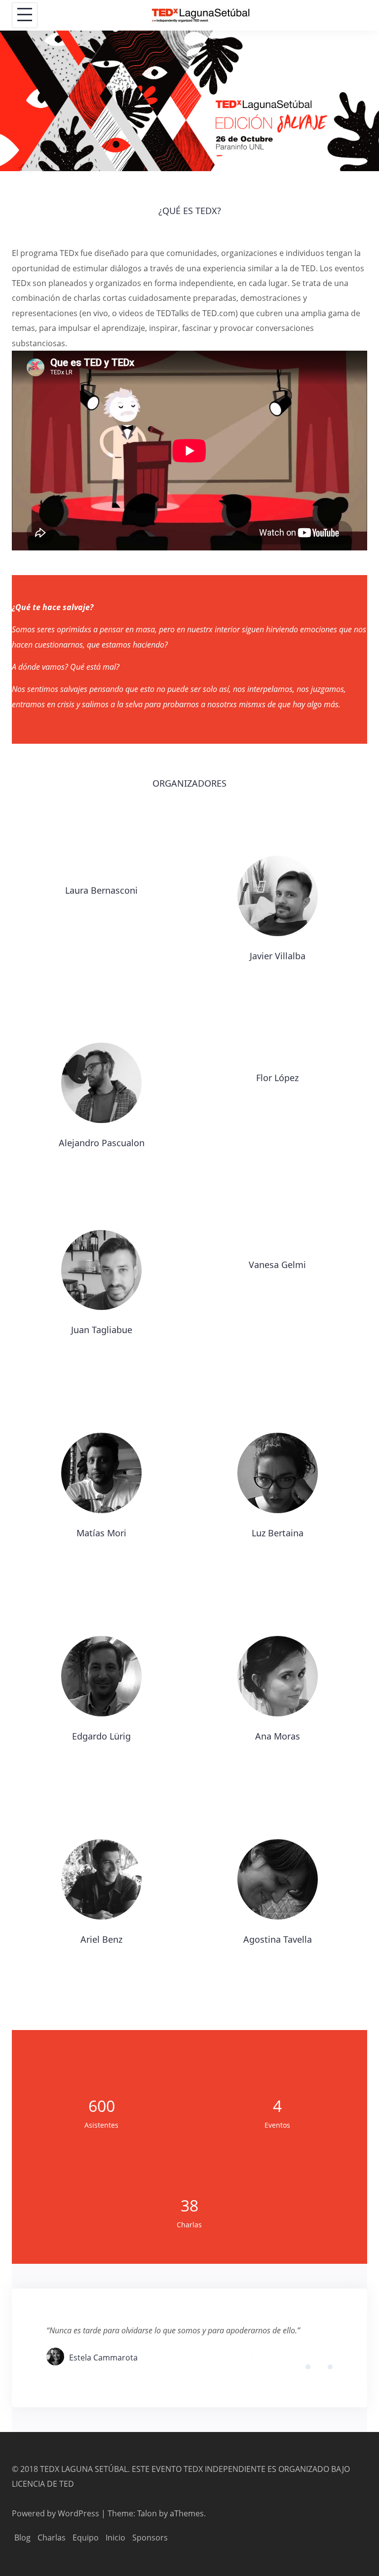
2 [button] (316, 2368)
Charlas (52, 2538)
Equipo (86, 2538)
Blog (22, 2538)
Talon (147, 2513)
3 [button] (324, 2368)
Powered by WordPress (56, 2513)
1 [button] (309, 2368)
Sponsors (150, 2538)
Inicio (115, 2538)
